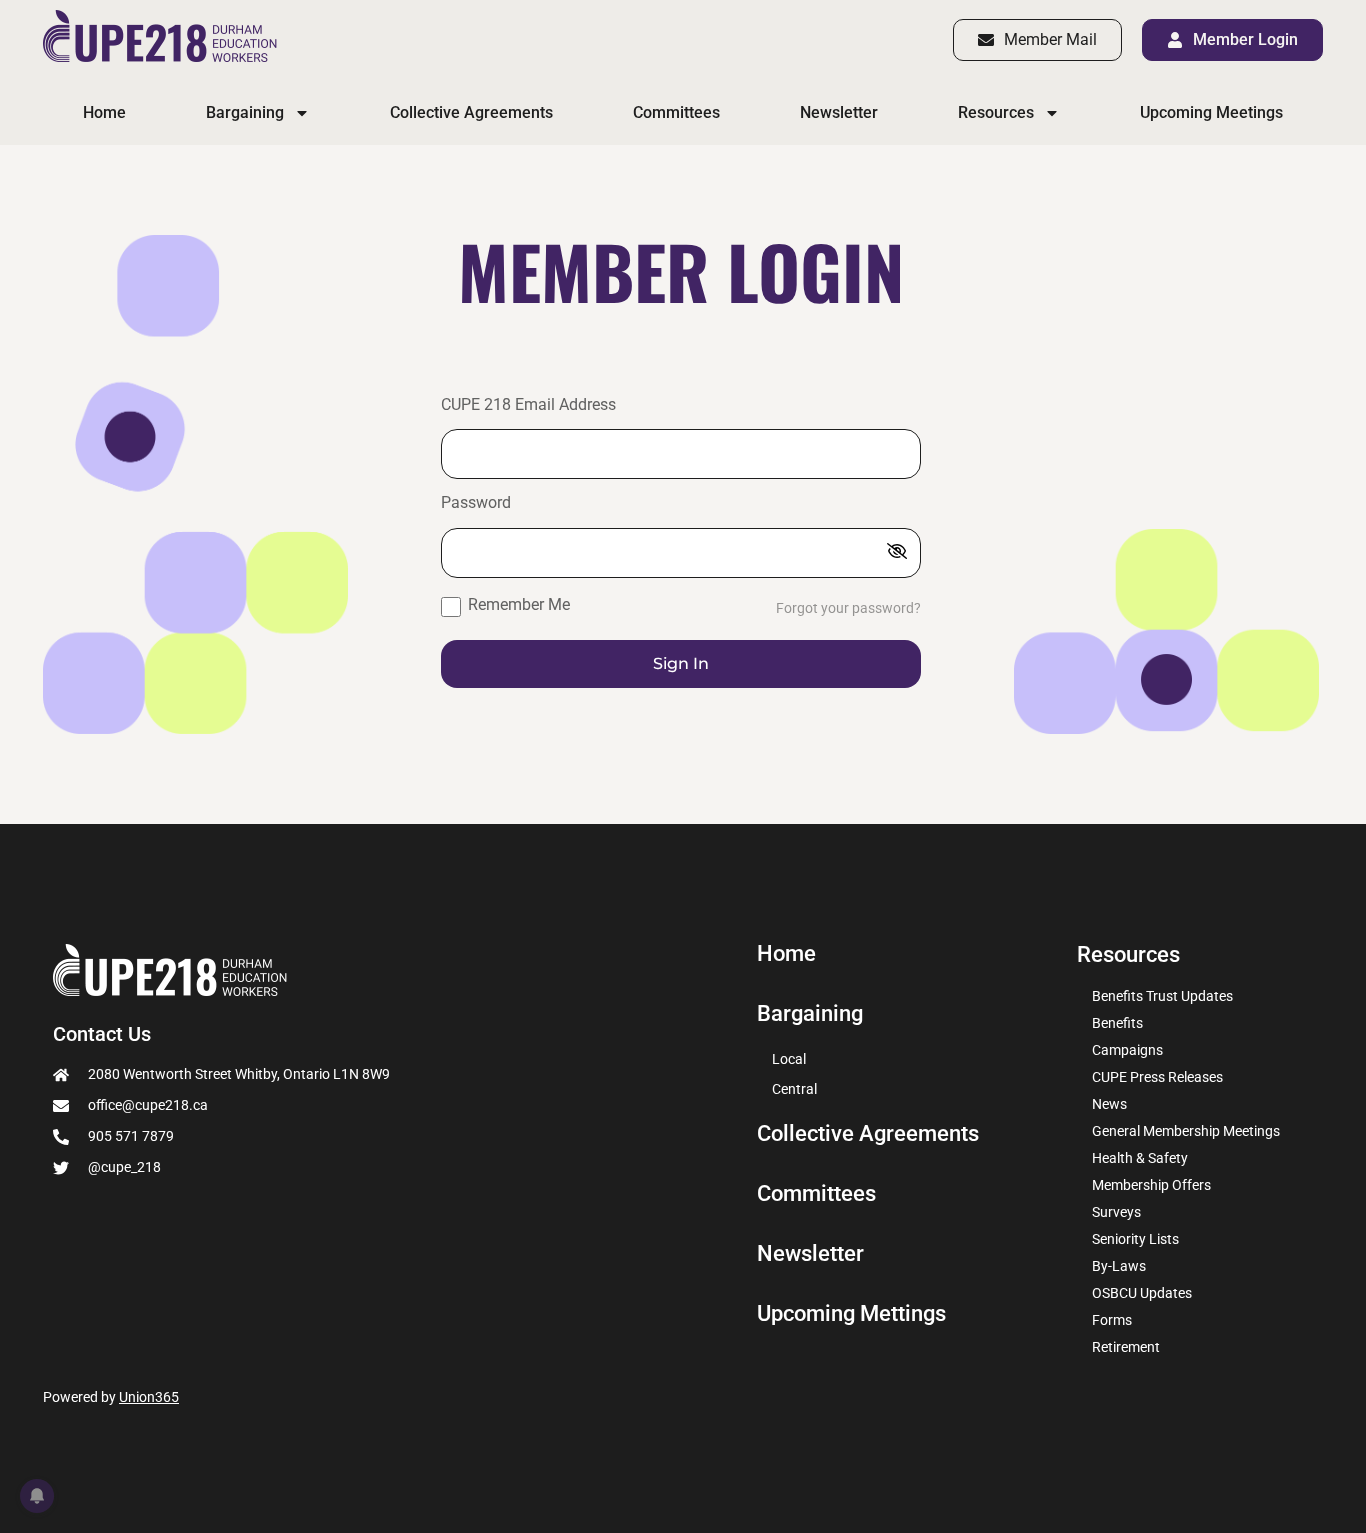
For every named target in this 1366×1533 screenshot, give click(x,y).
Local (789, 1059)
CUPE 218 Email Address (528, 405)
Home (104, 112)
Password (476, 503)
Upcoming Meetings (1211, 112)
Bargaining (245, 112)
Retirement (1126, 1347)
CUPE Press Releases (1157, 1077)
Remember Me (517, 604)
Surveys (1116, 1212)
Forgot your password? (848, 608)
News (1109, 1104)
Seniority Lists (1135, 1239)
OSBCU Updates (1142, 1293)
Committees (676, 112)
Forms (1112, 1320)
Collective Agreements (471, 112)
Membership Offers (1151, 1185)
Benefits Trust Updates (1162, 996)
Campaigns (1127, 1050)
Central (794, 1089)
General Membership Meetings (1186, 1131)
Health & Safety (1140, 1158)
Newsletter (839, 112)
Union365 (149, 1397)
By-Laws (1119, 1266)
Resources (996, 112)
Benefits (1117, 1023)
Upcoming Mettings (851, 1314)
